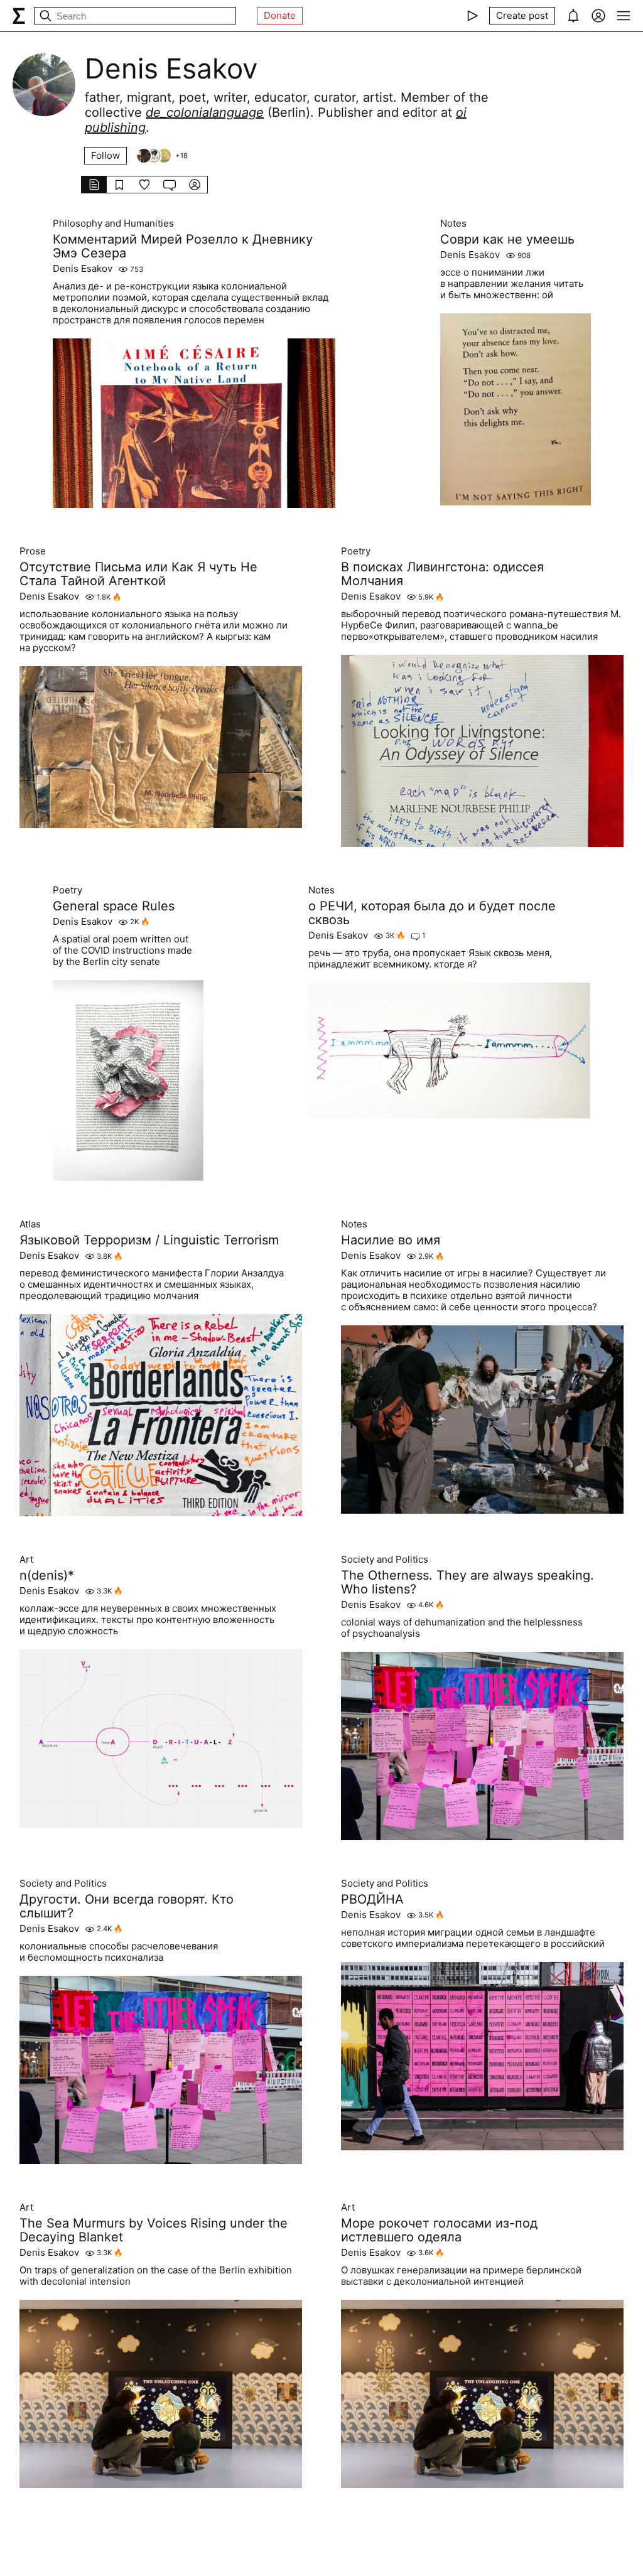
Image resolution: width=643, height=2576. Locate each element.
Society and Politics (385, 1560)
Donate (280, 15)
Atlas (30, 1224)
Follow (105, 155)
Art (26, 1560)
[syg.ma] (19, 16)
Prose (33, 551)
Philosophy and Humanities (113, 224)
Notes (453, 224)
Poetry (356, 551)
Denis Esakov (83, 269)
